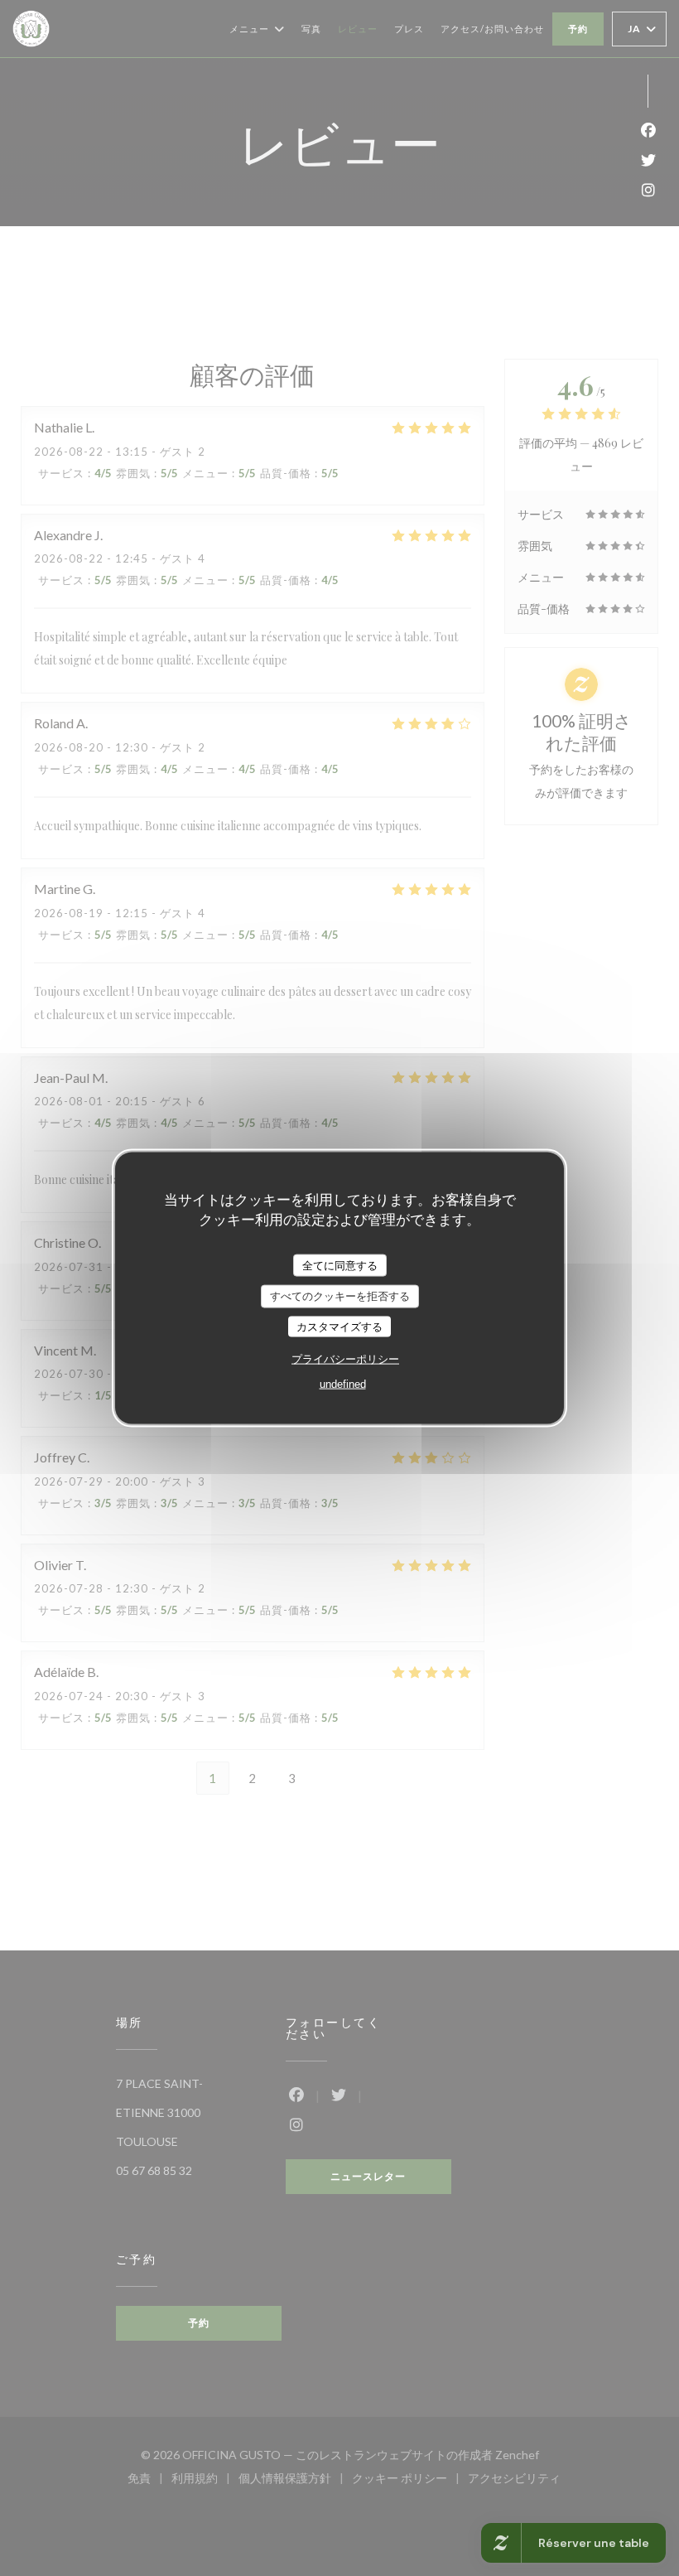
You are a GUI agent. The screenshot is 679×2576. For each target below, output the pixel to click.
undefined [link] (343, 1384)
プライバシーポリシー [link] (345, 1359)
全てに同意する (340, 1265)
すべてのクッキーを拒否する (340, 1296)
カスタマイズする (339, 1326)
